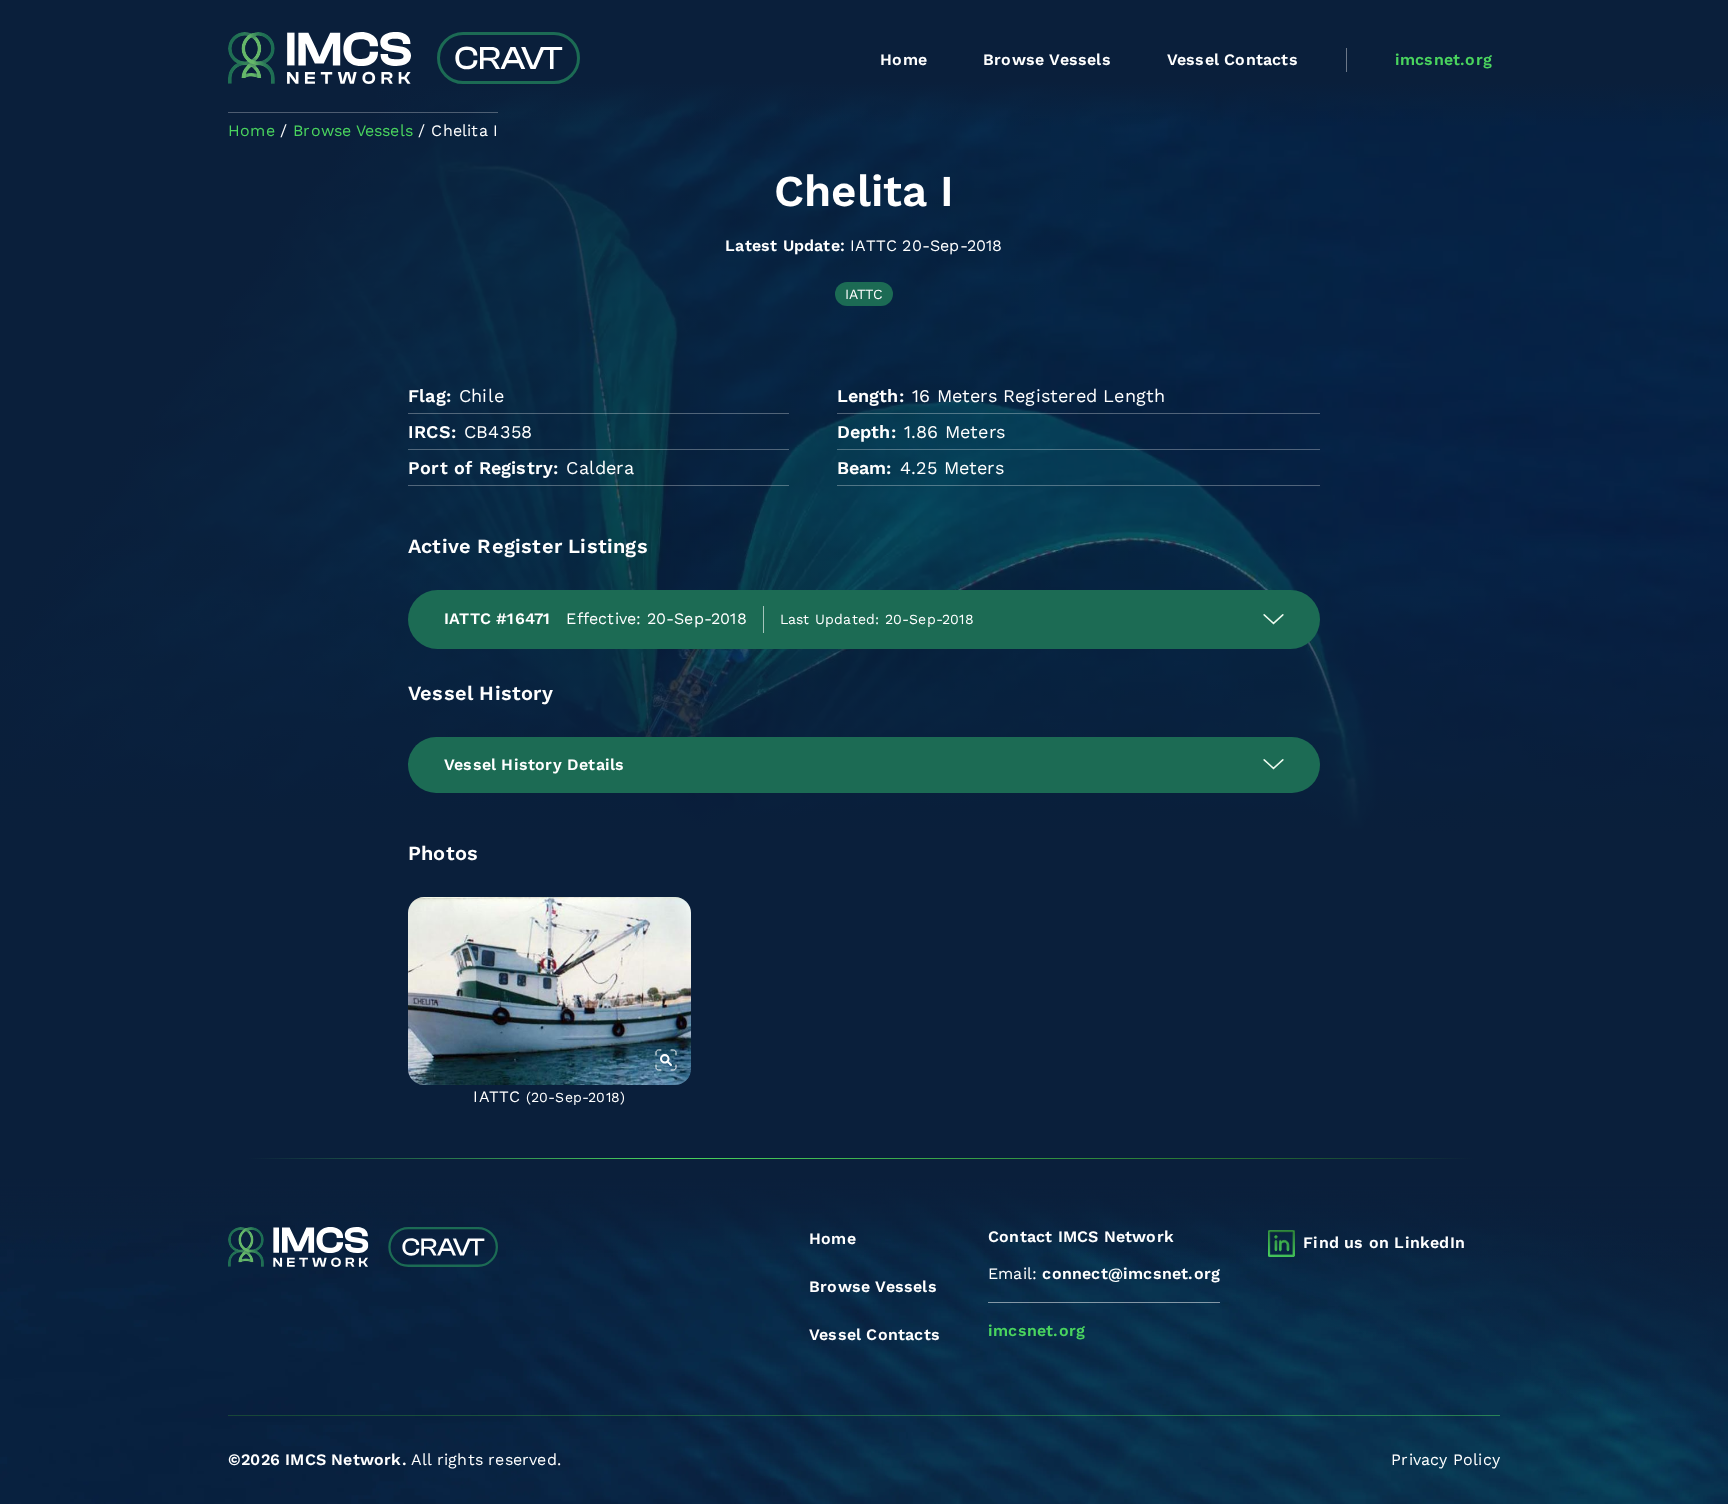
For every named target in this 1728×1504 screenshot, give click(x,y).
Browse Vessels (1047, 59)
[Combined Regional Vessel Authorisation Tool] (404, 60)
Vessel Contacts (1232, 59)
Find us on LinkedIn (1384, 1242)
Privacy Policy (1445, 1459)
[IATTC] (549, 991)
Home (903, 59)
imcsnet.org (1443, 59)
